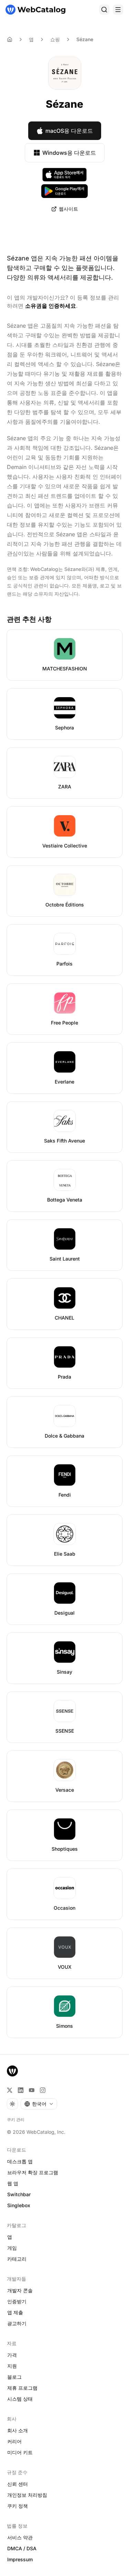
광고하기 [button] (17, 2323)
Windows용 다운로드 (69, 153)
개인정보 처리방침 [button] (27, 2495)
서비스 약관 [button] (20, 2537)
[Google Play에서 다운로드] (64, 191)
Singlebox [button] (19, 2205)
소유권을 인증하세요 (51, 306)
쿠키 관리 (16, 2120)
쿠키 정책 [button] (18, 2506)
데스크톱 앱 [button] (20, 2161)
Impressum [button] (20, 2559)
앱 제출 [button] (15, 2312)
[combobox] (39, 2104)
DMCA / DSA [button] (22, 2548)
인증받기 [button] (17, 2301)
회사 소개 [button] (18, 2430)
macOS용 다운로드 (69, 131)
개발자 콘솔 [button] (20, 2290)
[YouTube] (32, 2090)
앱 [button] (10, 2237)
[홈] (35, 10)
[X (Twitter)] (10, 2090)
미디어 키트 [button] (20, 2452)
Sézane (85, 39)
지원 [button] (12, 2366)
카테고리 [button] (17, 2259)
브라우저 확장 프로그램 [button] (33, 2172)
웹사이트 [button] (68, 209)
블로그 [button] (14, 2377)
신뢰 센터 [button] (18, 2484)
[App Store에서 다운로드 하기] (65, 175)
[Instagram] (43, 2090)
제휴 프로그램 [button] (22, 2388)
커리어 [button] (14, 2441)
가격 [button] (12, 2355)
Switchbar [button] (19, 2194)
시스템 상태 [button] (20, 2399)
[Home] (10, 39)
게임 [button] (12, 2248)
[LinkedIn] (21, 2090)
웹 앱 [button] (13, 2183)
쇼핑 (55, 39)
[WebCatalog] (12, 2071)
